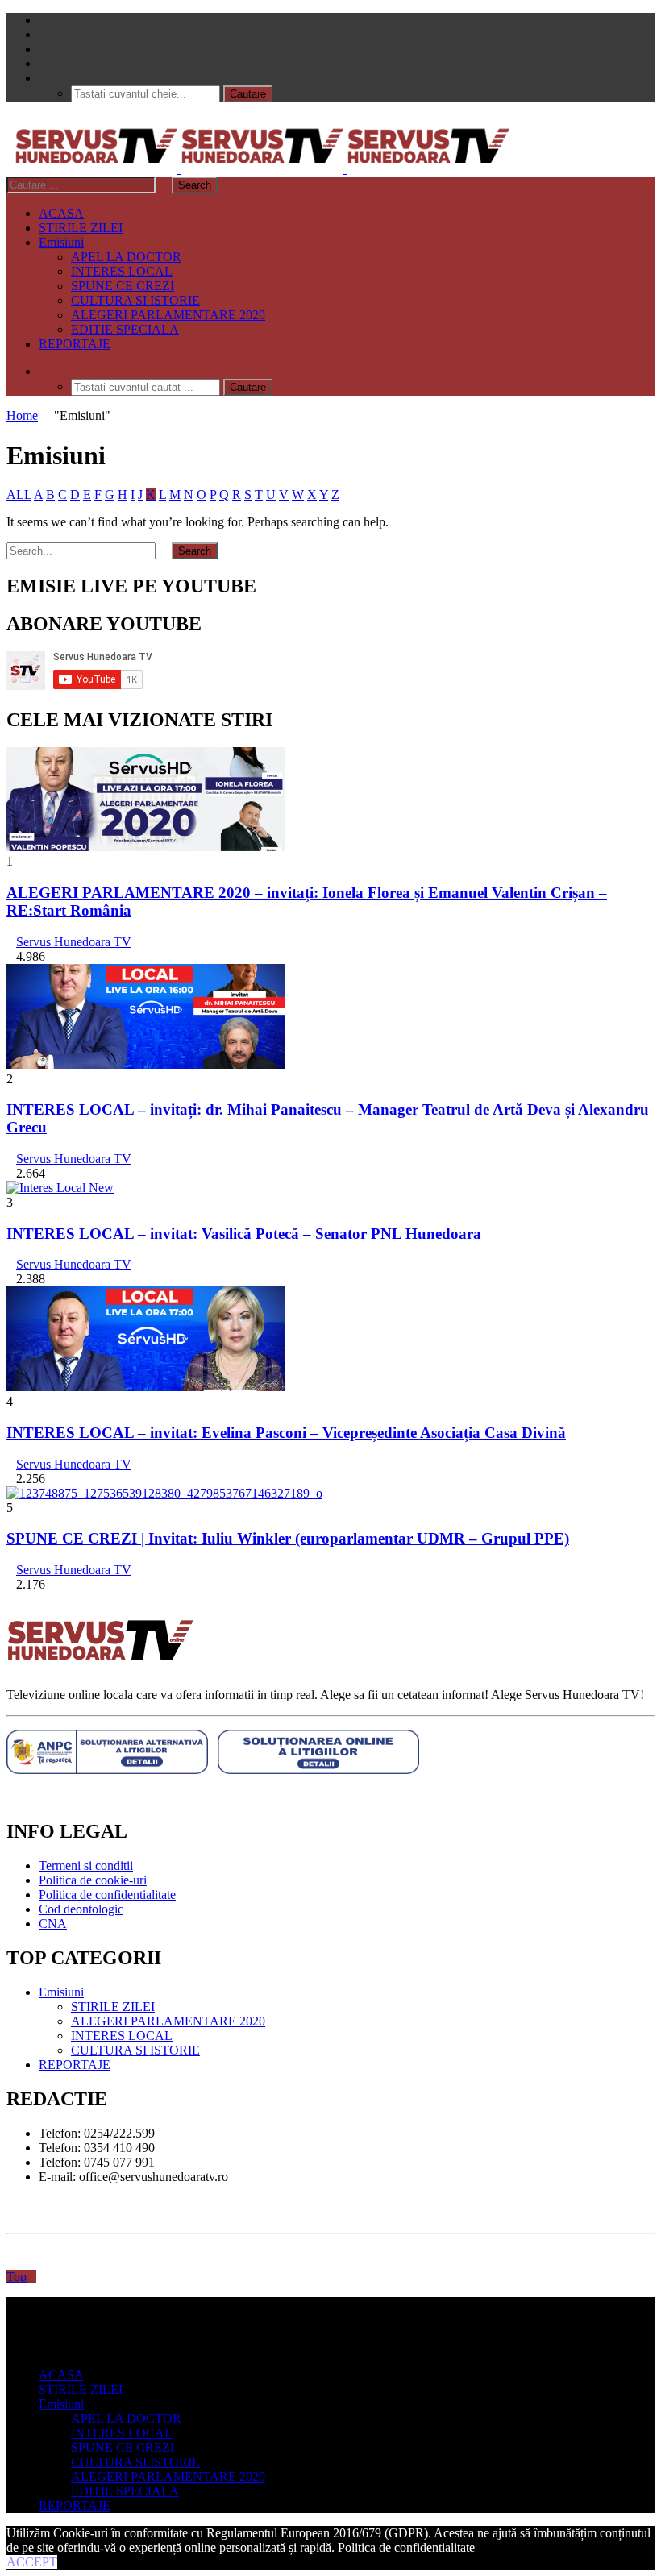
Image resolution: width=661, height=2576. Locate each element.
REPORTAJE (75, 344)
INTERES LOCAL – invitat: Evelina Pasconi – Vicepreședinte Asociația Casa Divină (286, 1433)
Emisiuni (61, 242)
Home (22, 415)
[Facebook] (44, 20)
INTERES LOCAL (122, 271)
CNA (53, 1924)
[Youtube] (44, 49)
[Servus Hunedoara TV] (262, 169)
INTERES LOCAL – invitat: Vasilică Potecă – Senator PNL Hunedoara (244, 1234)
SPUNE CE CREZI (123, 286)
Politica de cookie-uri (93, 1880)
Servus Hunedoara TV (74, 942)
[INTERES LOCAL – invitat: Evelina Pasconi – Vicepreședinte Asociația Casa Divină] (146, 1387)
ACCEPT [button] (32, 2562)
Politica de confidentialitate (107, 1895)
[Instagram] (44, 63)
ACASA (61, 213)
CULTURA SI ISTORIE (135, 300)
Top (17, 2277)
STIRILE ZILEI (81, 228)
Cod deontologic (81, 1909)
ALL (19, 494)
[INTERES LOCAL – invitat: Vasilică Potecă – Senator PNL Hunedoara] (60, 1188)
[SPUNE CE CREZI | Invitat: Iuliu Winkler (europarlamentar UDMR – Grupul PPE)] (164, 1493)
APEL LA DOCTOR (126, 257)
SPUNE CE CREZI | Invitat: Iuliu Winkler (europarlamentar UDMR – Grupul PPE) (288, 1538)
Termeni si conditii (86, 1866)
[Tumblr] (44, 34)
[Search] (44, 78)
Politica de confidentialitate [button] (406, 2547)
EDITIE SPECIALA (125, 329)
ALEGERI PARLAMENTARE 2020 (168, 315)
